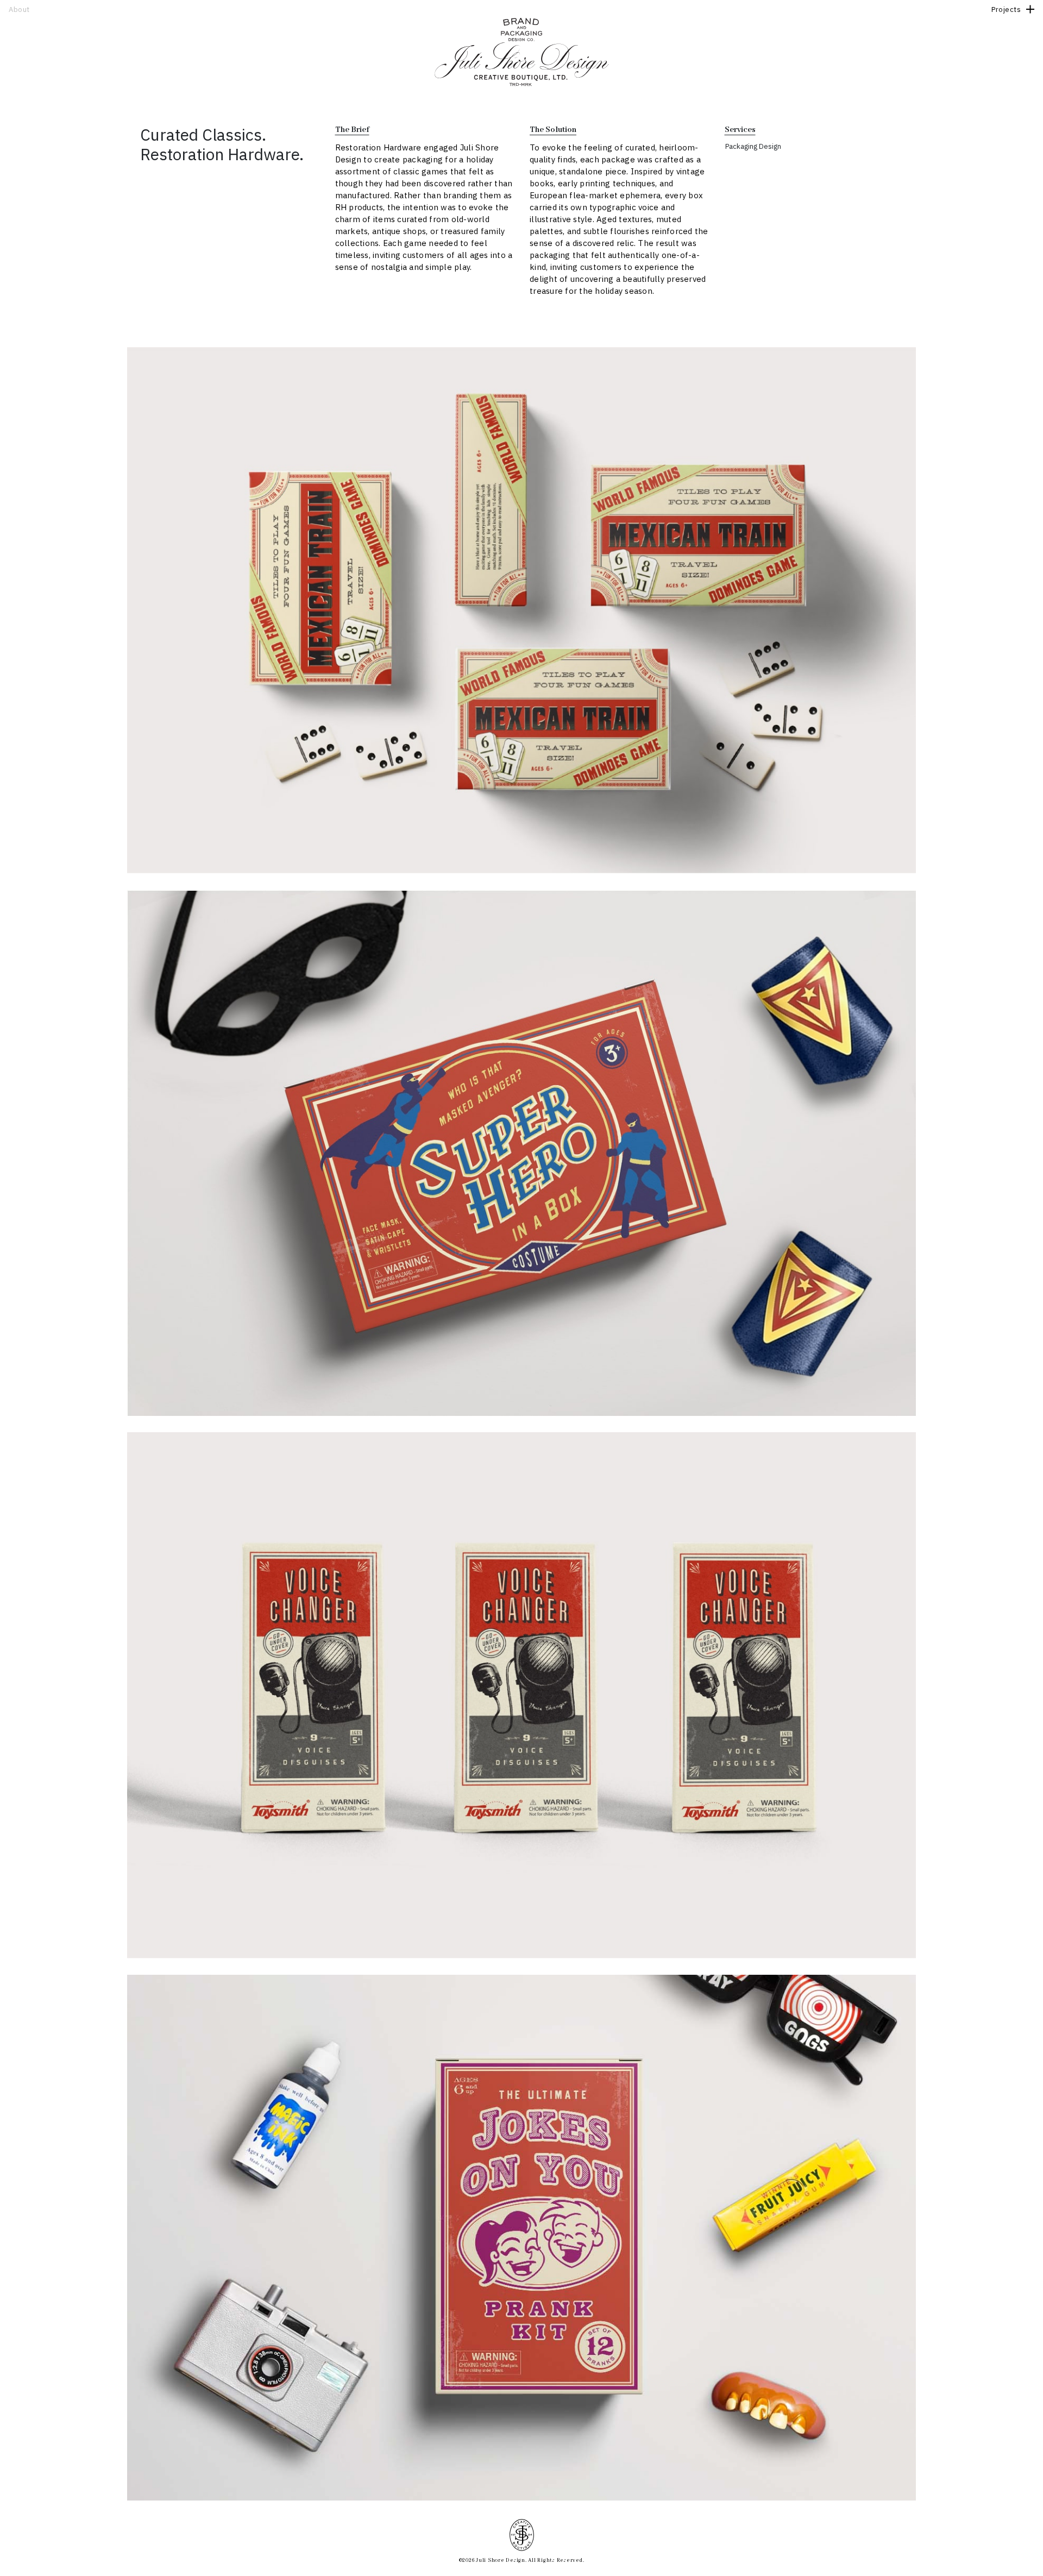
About (19, 10)
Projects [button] (1006, 10)
